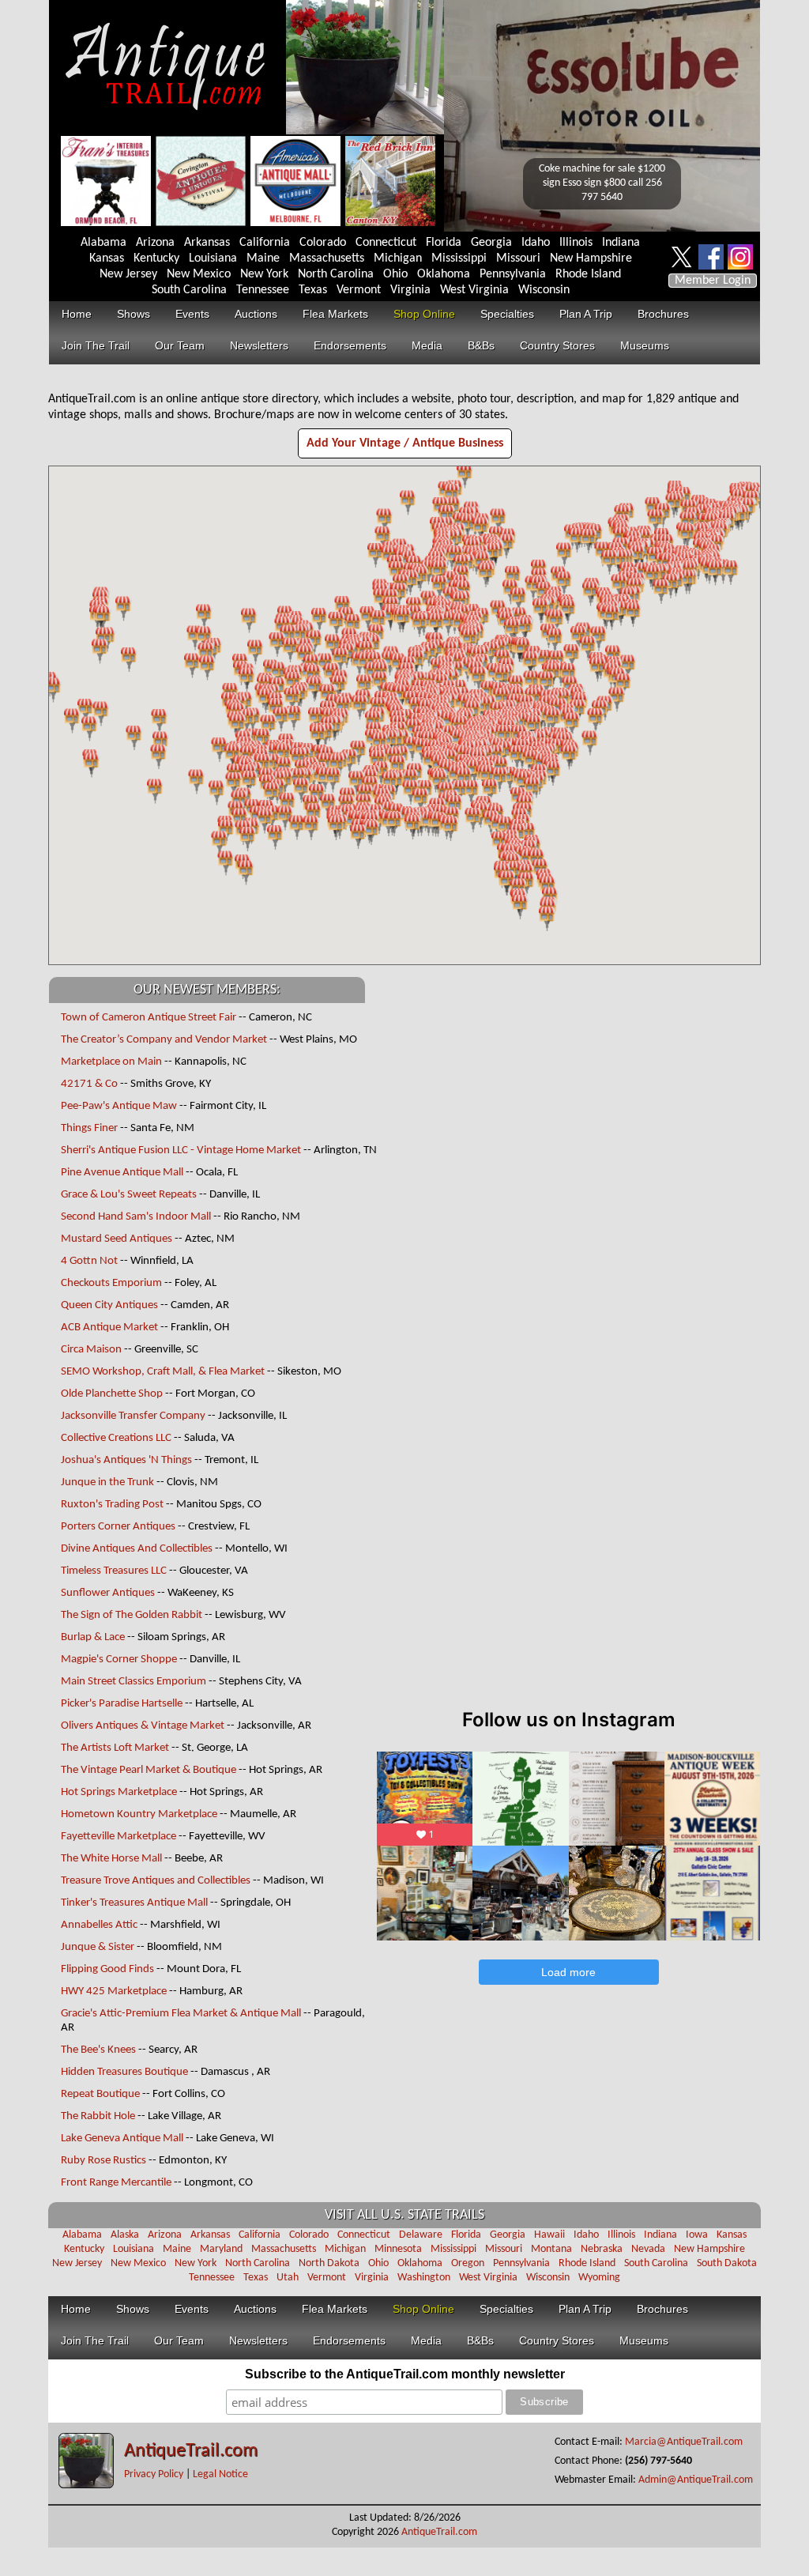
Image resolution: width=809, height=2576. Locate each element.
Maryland (221, 2249)
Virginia (410, 290)
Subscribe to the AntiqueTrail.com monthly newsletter (405, 2374)
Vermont (359, 290)
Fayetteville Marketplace (119, 1837)
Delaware (421, 2235)
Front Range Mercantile (116, 2183)
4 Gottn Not (89, 1261)
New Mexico (199, 274)
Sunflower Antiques (108, 1593)
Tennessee (263, 290)
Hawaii (549, 2235)
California (265, 243)
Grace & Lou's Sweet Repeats (129, 1195)
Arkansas (207, 243)
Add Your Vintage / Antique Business (405, 443)
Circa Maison (91, 1350)
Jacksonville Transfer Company (133, 1416)
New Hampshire (591, 258)
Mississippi (459, 258)
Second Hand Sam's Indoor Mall (136, 1217)
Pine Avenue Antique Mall (122, 1173)
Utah (288, 2278)
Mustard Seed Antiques (117, 1239)
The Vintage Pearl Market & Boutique (149, 1770)
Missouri (518, 258)
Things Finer (89, 1128)
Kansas (107, 258)
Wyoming (599, 2278)
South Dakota (727, 2263)
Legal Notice (220, 2474)
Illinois (576, 243)
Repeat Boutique (100, 2094)
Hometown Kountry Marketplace (139, 1814)
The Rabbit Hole (98, 2116)
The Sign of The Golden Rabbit (132, 1615)
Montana (551, 2249)
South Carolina (189, 290)
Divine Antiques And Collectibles (137, 1549)
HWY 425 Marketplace (114, 1991)
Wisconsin (544, 290)
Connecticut (386, 243)
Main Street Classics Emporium (134, 1682)
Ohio (395, 274)
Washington (424, 2278)
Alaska (125, 2235)
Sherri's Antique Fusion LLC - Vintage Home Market (182, 1150)
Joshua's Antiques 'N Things (126, 1460)
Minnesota (398, 2249)
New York (264, 274)
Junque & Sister (98, 1947)
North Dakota (329, 2263)
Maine (263, 258)
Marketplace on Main (111, 1062)
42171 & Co (89, 1084)
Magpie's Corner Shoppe (119, 1660)
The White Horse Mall (113, 1859)
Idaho (536, 243)
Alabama (103, 243)
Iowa (697, 2235)
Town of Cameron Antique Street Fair (149, 1018)
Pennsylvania (513, 274)
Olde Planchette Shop (112, 1394)
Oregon (468, 2263)
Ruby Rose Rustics (103, 2161)
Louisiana (213, 258)
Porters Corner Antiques (118, 1527)
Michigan (398, 258)
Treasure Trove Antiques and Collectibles (156, 1881)
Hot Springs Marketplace (119, 1792)
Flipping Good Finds (107, 1969)
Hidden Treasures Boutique (124, 2072)
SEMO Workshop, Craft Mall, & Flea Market (163, 1372)
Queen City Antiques (109, 1305)
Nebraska (602, 2249)
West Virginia (474, 290)
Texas (313, 290)
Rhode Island (588, 274)
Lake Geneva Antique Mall (122, 2138)
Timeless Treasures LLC (114, 1571)
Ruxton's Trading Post (112, 1505)
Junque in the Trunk (107, 1482)
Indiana (621, 243)
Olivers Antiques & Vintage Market (143, 1726)
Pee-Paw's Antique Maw (119, 1106)
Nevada (648, 2249)
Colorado (323, 243)
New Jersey (128, 274)
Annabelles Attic (99, 1925)
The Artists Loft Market (115, 1748)
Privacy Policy (154, 2474)
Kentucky (156, 258)
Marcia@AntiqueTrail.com (684, 2442)
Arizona (155, 243)
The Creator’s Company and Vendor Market (164, 1040)
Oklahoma (444, 274)
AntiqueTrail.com (191, 2451)
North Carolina (336, 274)
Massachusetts (327, 258)
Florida (444, 243)
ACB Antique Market (109, 1328)
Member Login (713, 281)
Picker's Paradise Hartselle (123, 1704)
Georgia (491, 243)
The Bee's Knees (98, 2050)
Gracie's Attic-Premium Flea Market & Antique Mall (181, 2014)
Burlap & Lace (93, 1637)
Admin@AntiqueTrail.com (696, 2480)
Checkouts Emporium (111, 1283)
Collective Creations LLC (116, 1438)
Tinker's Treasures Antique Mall (134, 1903)
